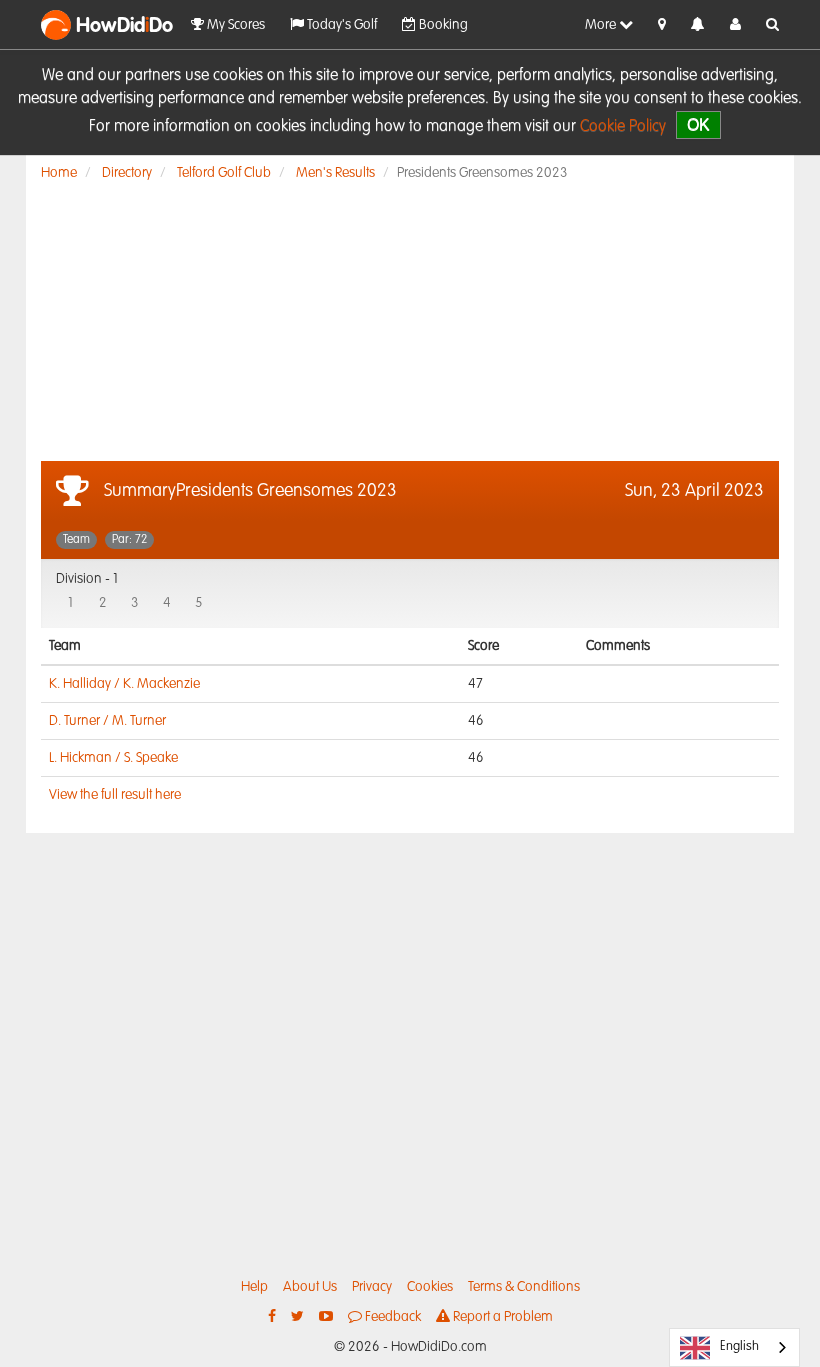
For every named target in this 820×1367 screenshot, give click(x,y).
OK (698, 124)
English (739, 1346)
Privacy (372, 1287)
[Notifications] (698, 25)
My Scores (234, 25)
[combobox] (734, 1347)
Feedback (391, 1317)
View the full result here (115, 795)
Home (59, 173)
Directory (127, 173)
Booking (442, 25)
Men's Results (335, 173)
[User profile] (735, 25)
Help (254, 1287)
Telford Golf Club (224, 173)
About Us (310, 1287)
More (602, 25)
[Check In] (662, 25)
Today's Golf (340, 25)
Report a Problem (501, 1317)
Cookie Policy (623, 127)
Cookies (430, 1287)
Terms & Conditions (524, 1287)
